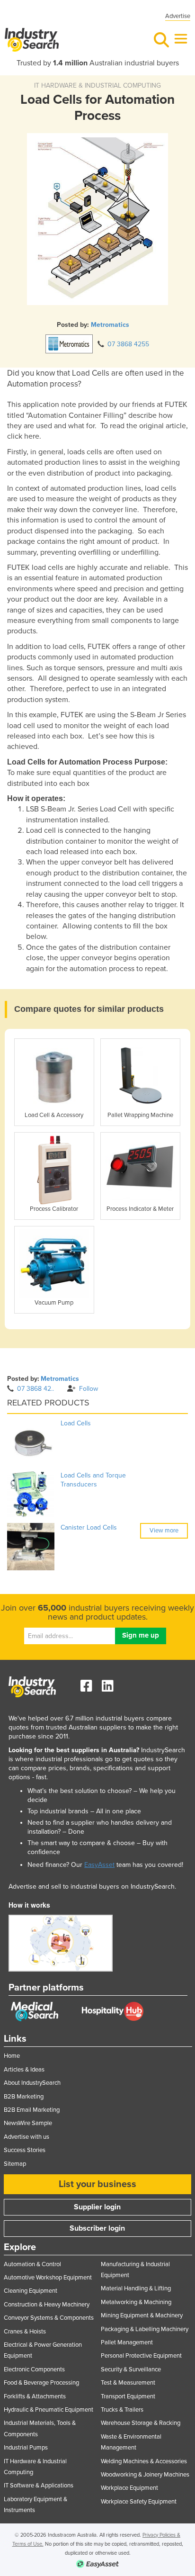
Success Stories (25, 2150)
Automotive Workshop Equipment (48, 2278)
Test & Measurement (128, 2383)
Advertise (178, 16)
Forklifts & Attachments (35, 2396)
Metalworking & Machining (136, 2302)
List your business (97, 2184)
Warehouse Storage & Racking (141, 2423)
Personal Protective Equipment (141, 2356)
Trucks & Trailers (122, 2410)
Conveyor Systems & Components (49, 2318)
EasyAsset (99, 1865)
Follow (89, 1389)
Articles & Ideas (24, 2070)
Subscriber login (97, 2228)
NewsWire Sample (28, 2123)
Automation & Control (32, 2264)
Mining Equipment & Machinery (142, 2315)
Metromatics (110, 325)
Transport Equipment (128, 2396)
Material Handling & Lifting (136, 2288)
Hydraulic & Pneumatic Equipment (49, 2410)
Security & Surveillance (131, 2369)
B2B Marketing (24, 2097)
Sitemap (15, 2164)
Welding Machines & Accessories (144, 2461)
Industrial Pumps (26, 2448)
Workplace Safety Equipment (139, 2502)
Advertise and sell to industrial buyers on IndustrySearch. (92, 1887)
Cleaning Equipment (31, 2291)
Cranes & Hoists (25, 2332)
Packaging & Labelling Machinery (145, 2329)
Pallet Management (127, 2342)
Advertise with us (27, 2137)
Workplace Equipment (129, 2488)
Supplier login (97, 2207)
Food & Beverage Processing (41, 2383)
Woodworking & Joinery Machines (145, 2475)
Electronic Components (34, 2369)
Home (12, 2056)
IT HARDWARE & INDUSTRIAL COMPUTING (97, 86)
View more (164, 1531)
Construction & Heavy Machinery (47, 2305)
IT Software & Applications (39, 2486)
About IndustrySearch (32, 2083)
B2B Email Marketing (32, 2110)
